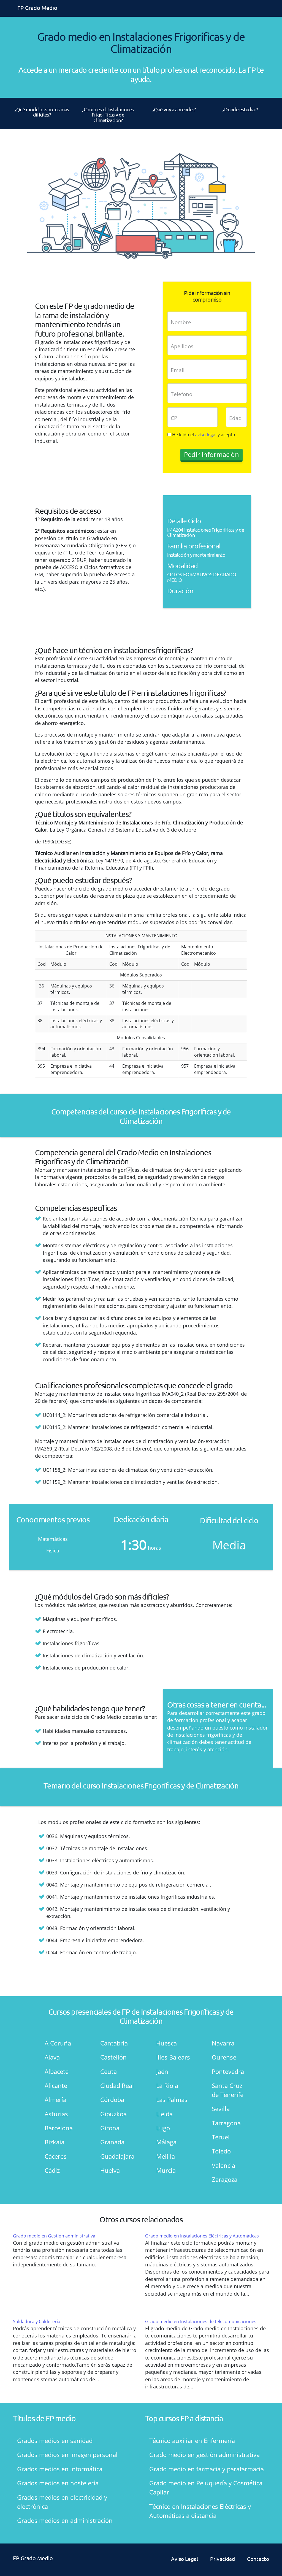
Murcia (166, 2170)
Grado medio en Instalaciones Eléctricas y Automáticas (202, 2236)
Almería (55, 2099)
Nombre (181, 322)
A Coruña (58, 2043)
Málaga (166, 2142)
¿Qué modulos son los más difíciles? (42, 112)
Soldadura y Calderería (37, 2321)
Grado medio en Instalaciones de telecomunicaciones (201, 2321)
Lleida (164, 2114)
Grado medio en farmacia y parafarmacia (207, 2469)
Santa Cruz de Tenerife (228, 2090)
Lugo (163, 2128)
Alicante (56, 2085)
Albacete (57, 2071)
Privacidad (223, 2559)
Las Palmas (172, 2099)
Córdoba (112, 2099)
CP (174, 418)
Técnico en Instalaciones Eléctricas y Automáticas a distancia (200, 2511)
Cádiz (52, 2170)
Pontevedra (228, 2071)
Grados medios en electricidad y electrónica (62, 2502)
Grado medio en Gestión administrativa (54, 2236)
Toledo (221, 2151)
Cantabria (114, 2043)
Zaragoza (225, 2179)
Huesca (166, 2043)
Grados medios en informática (60, 2469)
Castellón (113, 2057)
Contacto (258, 2559)
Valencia (223, 2165)
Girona (110, 2128)
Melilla (166, 2156)
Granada (112, 2142)
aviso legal (206, 435)
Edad (235, 418)
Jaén (162, 2071)
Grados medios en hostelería (58, 2483)
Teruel (221, 2137)
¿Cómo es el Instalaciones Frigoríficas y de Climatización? (108, 115)
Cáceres (56, 2156)
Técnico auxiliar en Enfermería (192, 2440)
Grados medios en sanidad (55, 2440)
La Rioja (167, 2085)
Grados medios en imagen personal (67, 2455)
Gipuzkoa (113, 2114)
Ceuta (109, 2071)
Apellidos (182, 346)
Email (178, 370)
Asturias (56, 2114)
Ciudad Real (117, 2085)
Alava (52, 2057)
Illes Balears (173, 2057)
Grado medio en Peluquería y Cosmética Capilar (206, 2487)
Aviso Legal (185, 2559)
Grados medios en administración (65, 2520)
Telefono (181, 394)
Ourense (224, 2057)
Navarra (223, 2043)
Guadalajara (117, 2156)
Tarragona (226, 2123)
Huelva (110, 2170)
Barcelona (59, 2128)
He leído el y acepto (204, 435)
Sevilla (221, 2109)
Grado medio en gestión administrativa (204, 2455)
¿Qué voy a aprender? (174, 109)
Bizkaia (55, 2142)
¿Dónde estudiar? (240, 109)
